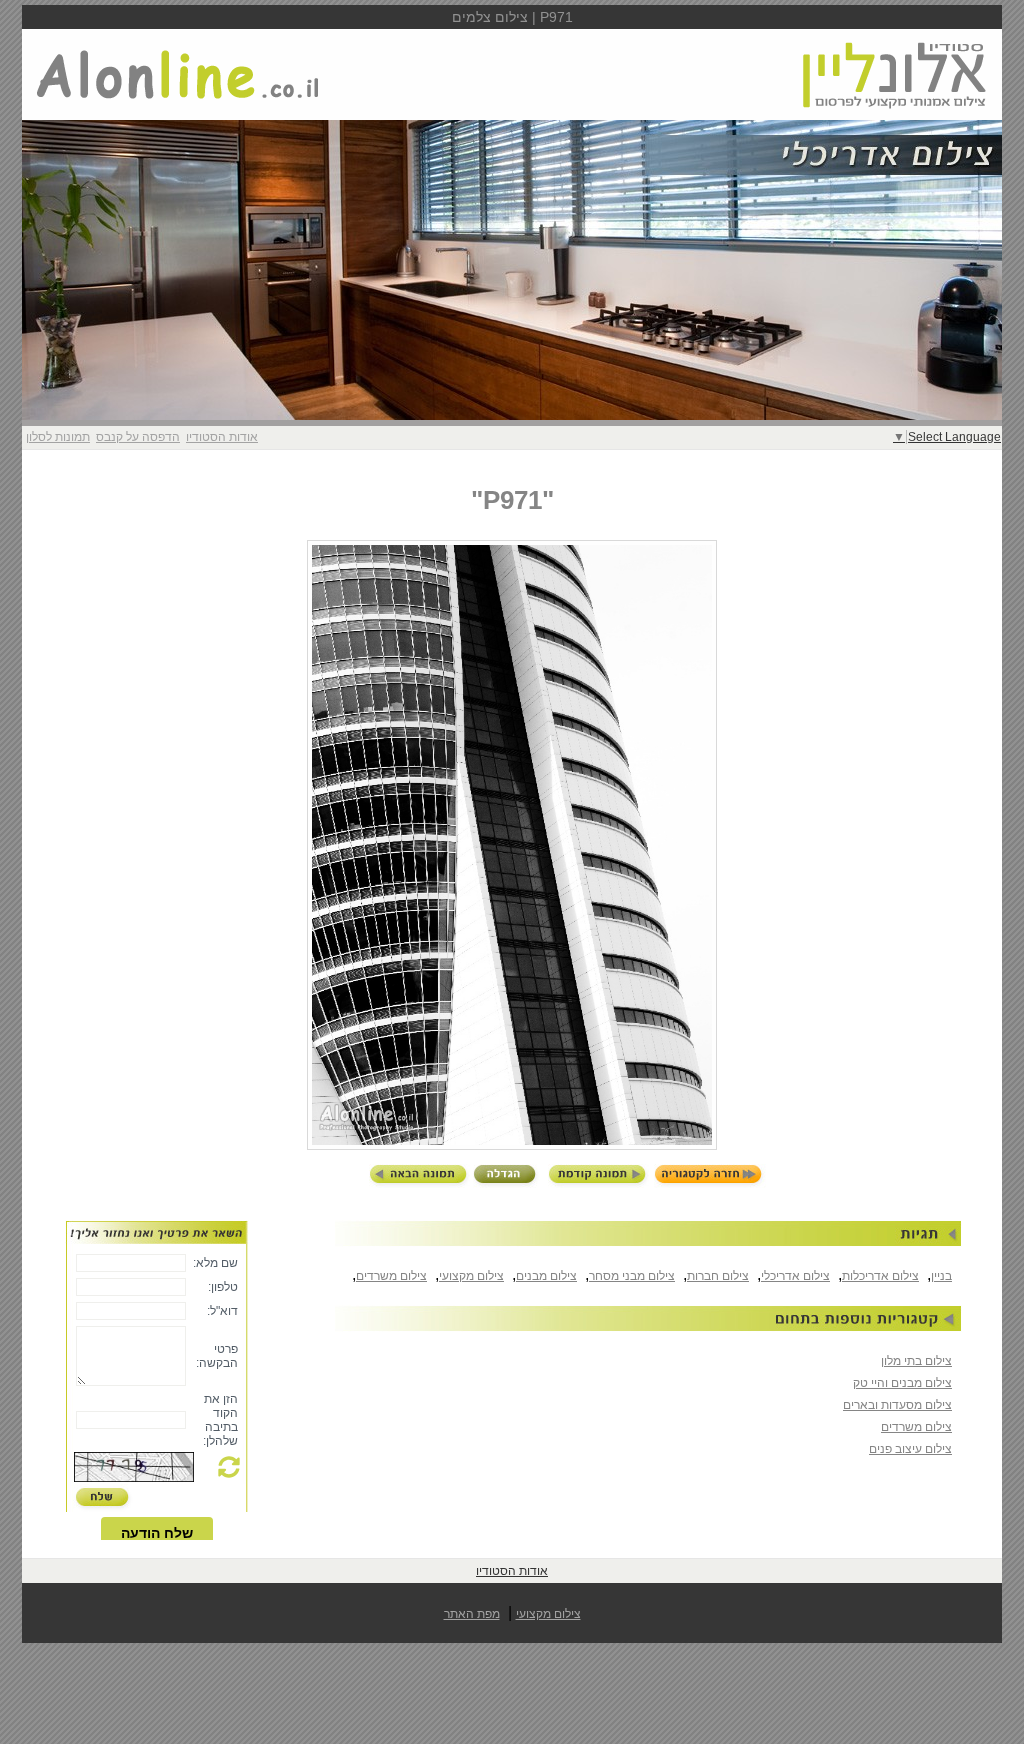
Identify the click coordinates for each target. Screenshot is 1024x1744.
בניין (941, 1276)
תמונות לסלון (58, 437)
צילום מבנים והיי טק (902, 1383)
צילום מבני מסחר (632, 1276)
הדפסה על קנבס (138, 437)
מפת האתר (472, 1614)
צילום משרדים (391, 1276)
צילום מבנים (546, 1276)
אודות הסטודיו (222, 437)
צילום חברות (718, 1276)
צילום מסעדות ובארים (897, 1405)
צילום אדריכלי (795, 1276)
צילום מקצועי (471, 1276)
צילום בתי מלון (916, 1361)
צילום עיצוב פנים (910, 1449)
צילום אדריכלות (880, 1276)
